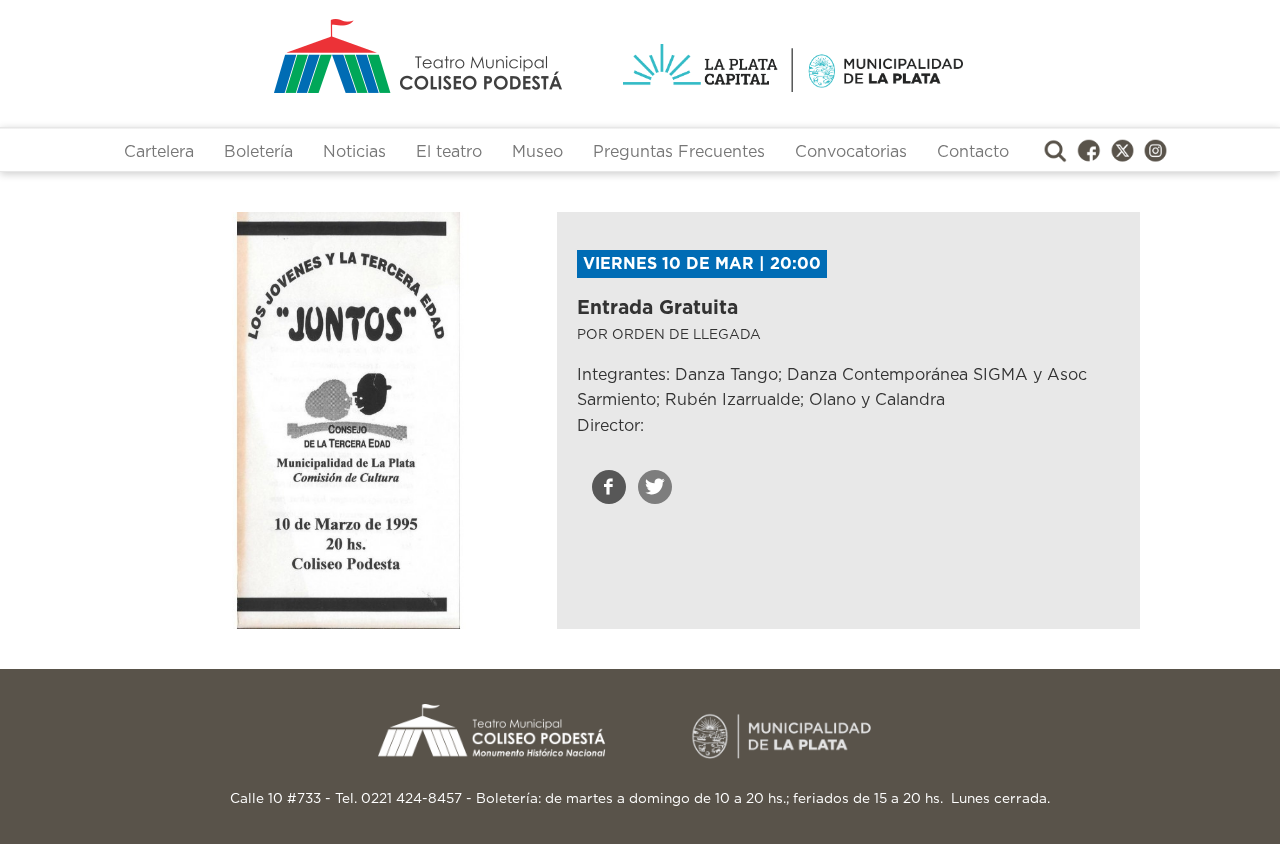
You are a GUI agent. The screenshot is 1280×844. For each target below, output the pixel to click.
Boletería (258, 152)
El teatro (449, 152)
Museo (537, 152)
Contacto (973, 152)
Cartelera (159, 152)
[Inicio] (339, 56)
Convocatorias (851, 152)
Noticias (354, 152)
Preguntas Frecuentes (679, 152)
